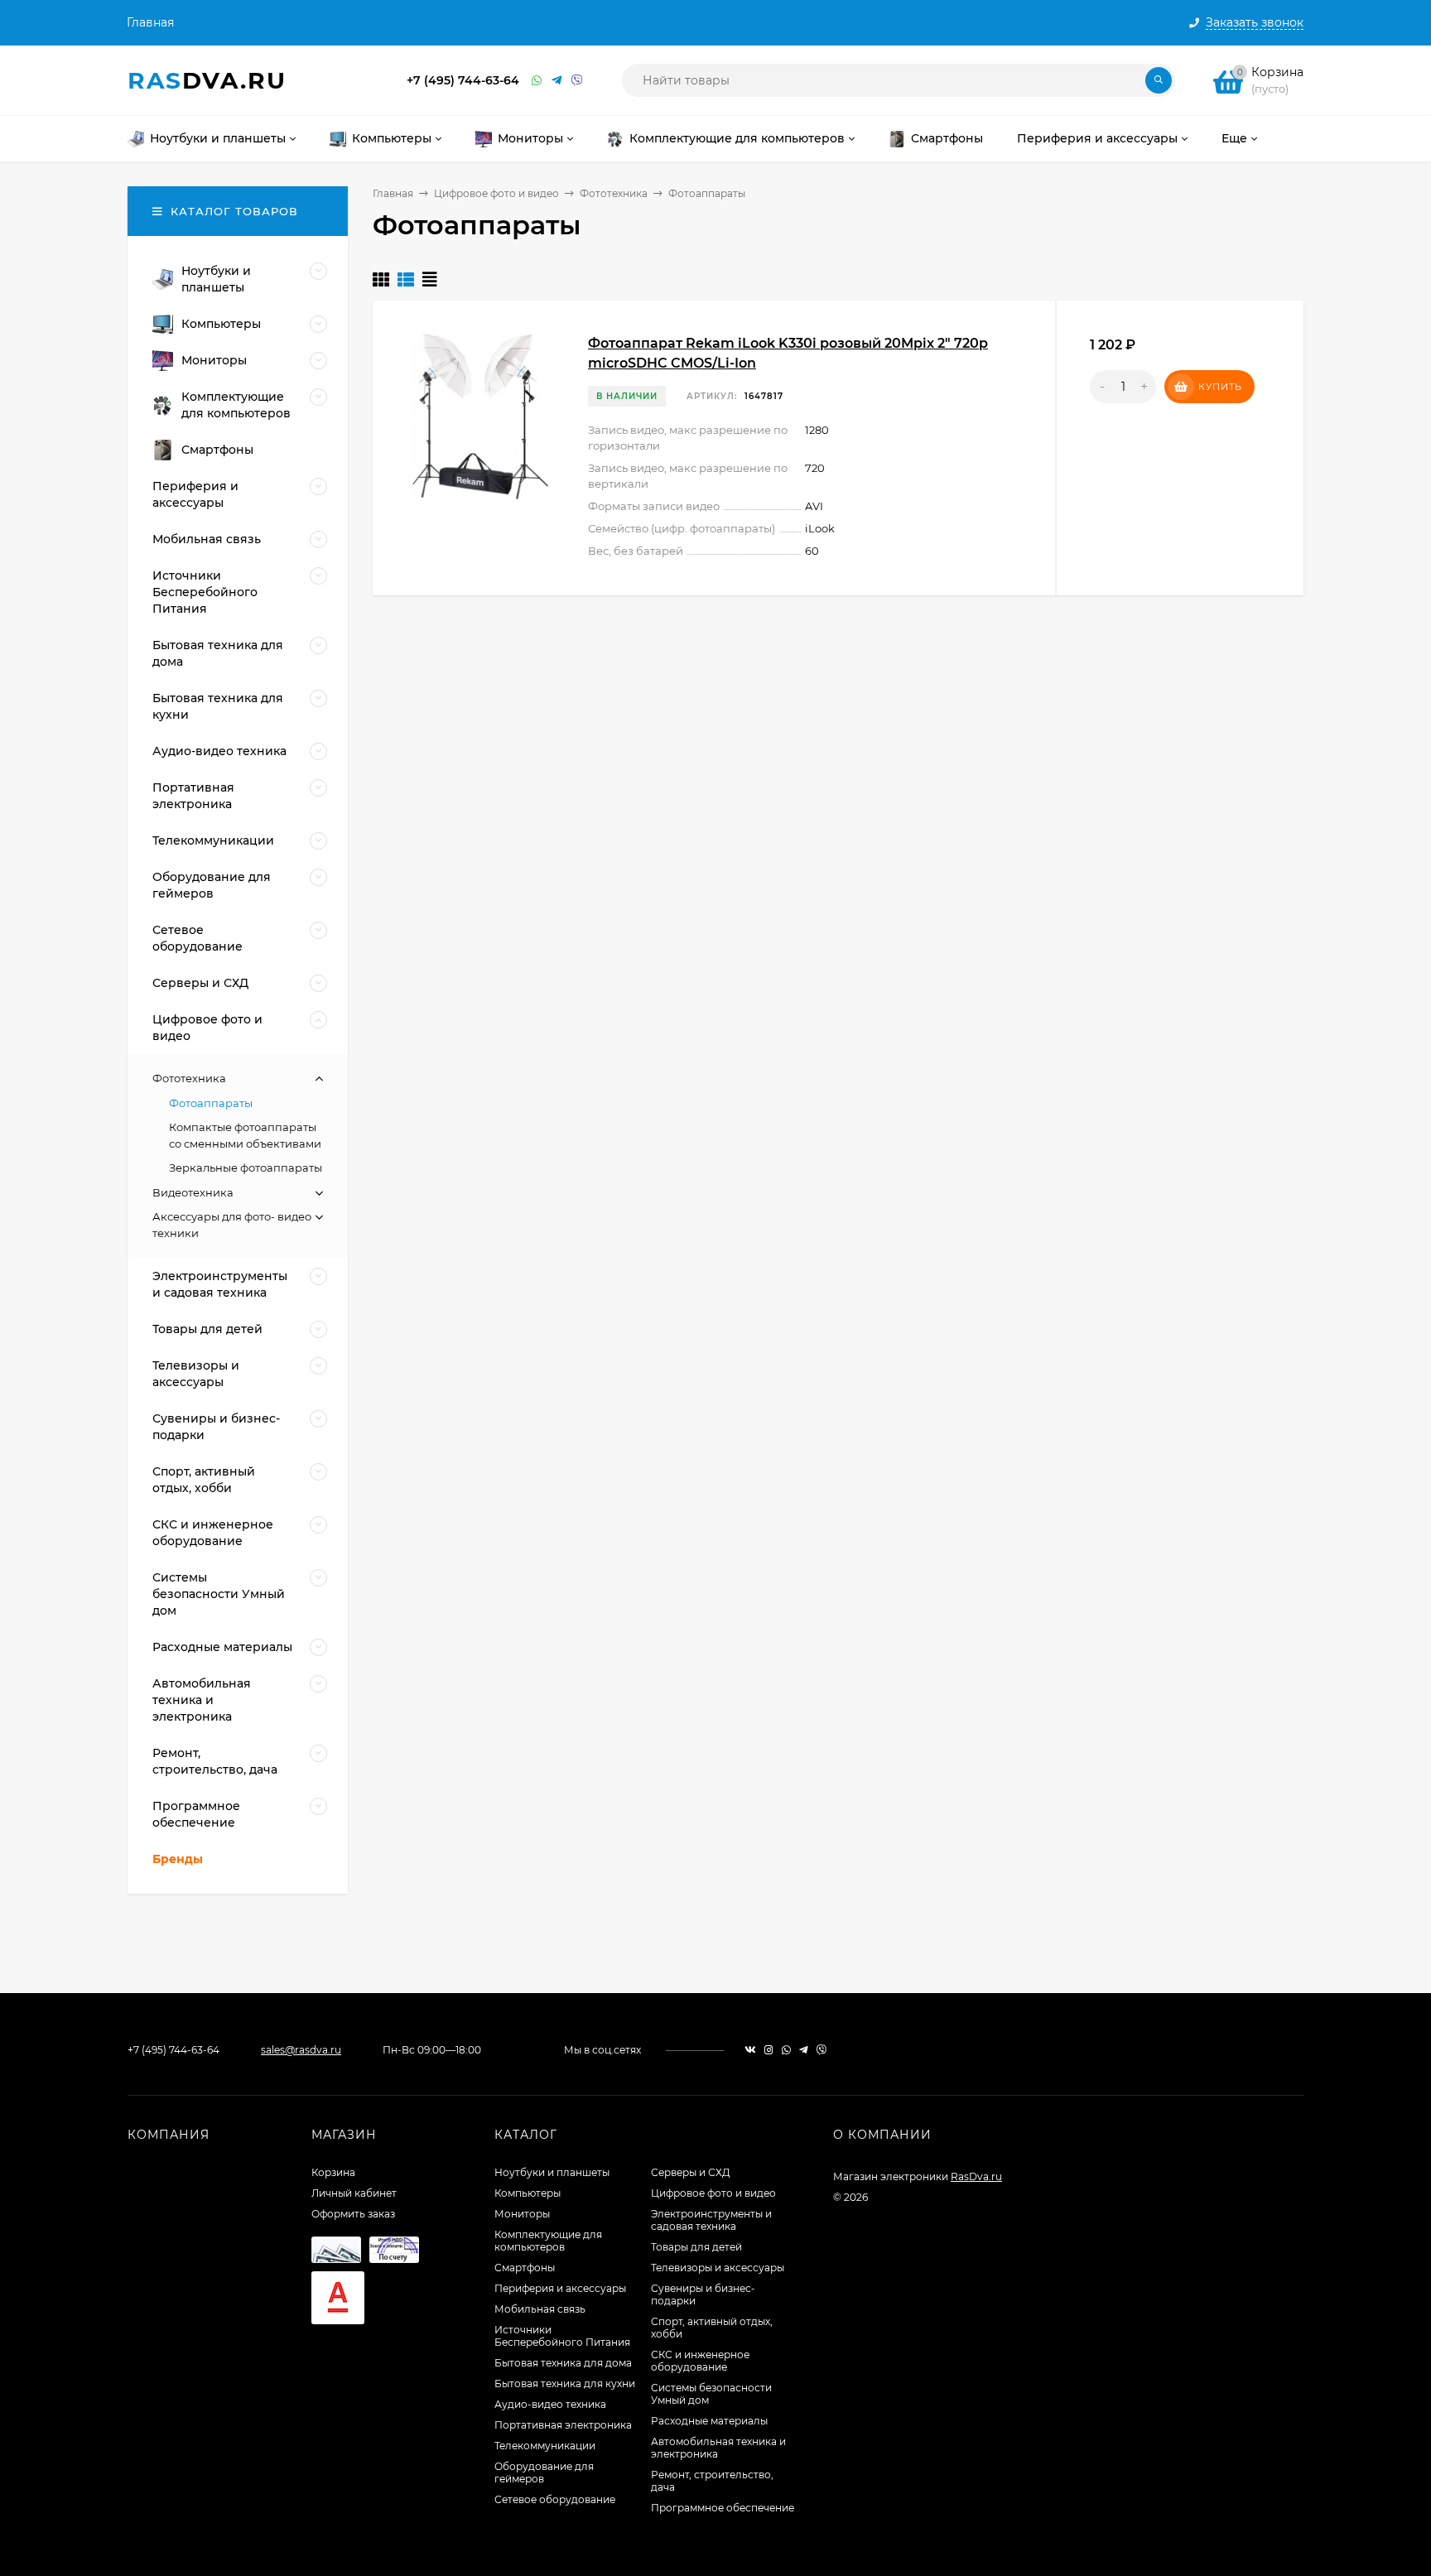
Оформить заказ (353, 2214)
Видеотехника (193, 1192)
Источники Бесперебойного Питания (562, 2336)
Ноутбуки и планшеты (552, 2172)
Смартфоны (525, 2268)
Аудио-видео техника (550, 2404)
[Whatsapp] (537, 81)
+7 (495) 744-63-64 (463, 80)
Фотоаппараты (211, 1103)
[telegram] (804, 2050)
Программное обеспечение (723, 2508)
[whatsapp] (786, 2050)
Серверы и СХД (691, 2172)
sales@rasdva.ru (301, 2050)
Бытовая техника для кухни (565, 2383)
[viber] (821, 2050)
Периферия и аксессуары (560, 2288)
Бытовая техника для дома (563, 2363)
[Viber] (577, 81)
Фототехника (614, 193)
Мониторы (522, 2214)
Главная (150, 22)
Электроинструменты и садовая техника (711, 2220)
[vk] (750, 2050)
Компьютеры (528, 2193)
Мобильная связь (540, 2309)
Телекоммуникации (545, 2446)
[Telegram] (557, 81)
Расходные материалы (709, 2421)
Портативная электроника (563, 2425)
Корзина (333, 2172)
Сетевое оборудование (555, 2499)
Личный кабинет (354, 2193)
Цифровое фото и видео (496, 193)
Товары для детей (696, 2247)
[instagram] (769, 2050)
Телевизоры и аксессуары (718, 2268)
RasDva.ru (976, 2176)
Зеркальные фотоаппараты (246, 1168)
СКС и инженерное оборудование (700, 2361)
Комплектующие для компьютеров (548, 2241)
